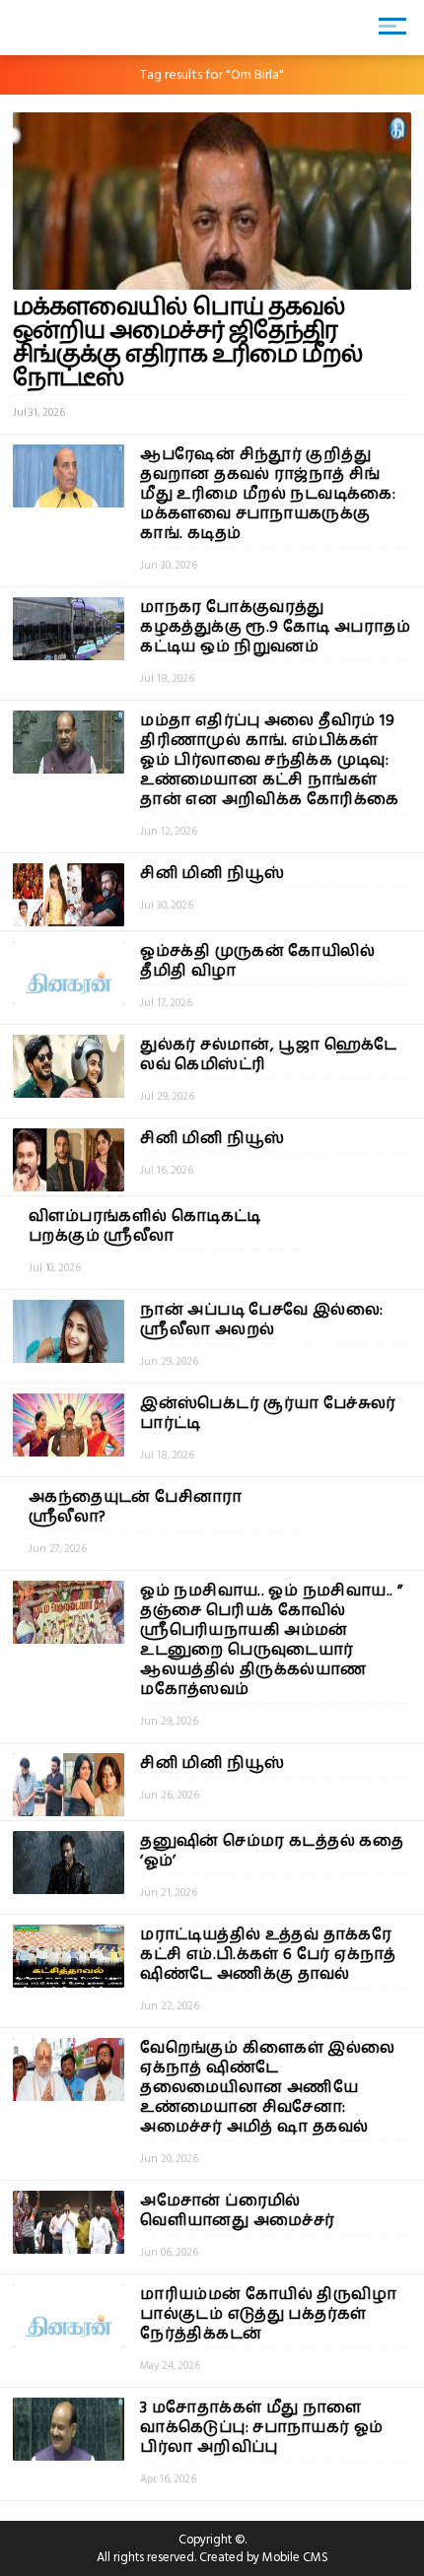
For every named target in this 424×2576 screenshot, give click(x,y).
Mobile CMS (295, 2557)
